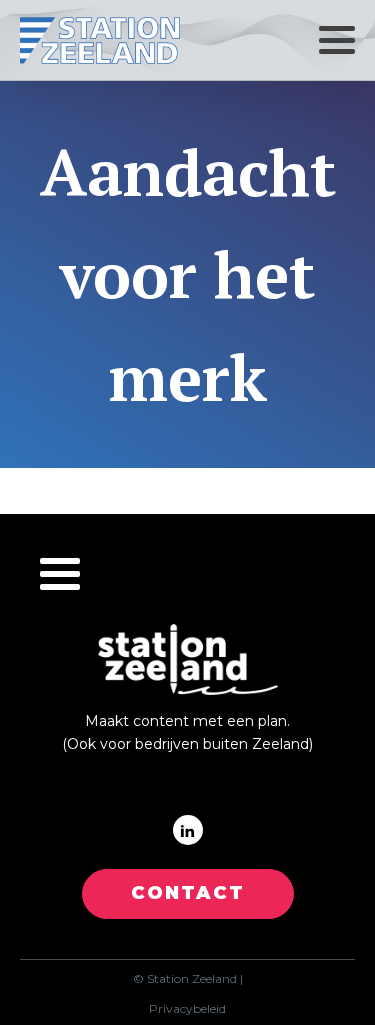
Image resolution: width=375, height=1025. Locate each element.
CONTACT (188, 893)
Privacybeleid (187, 1009)
